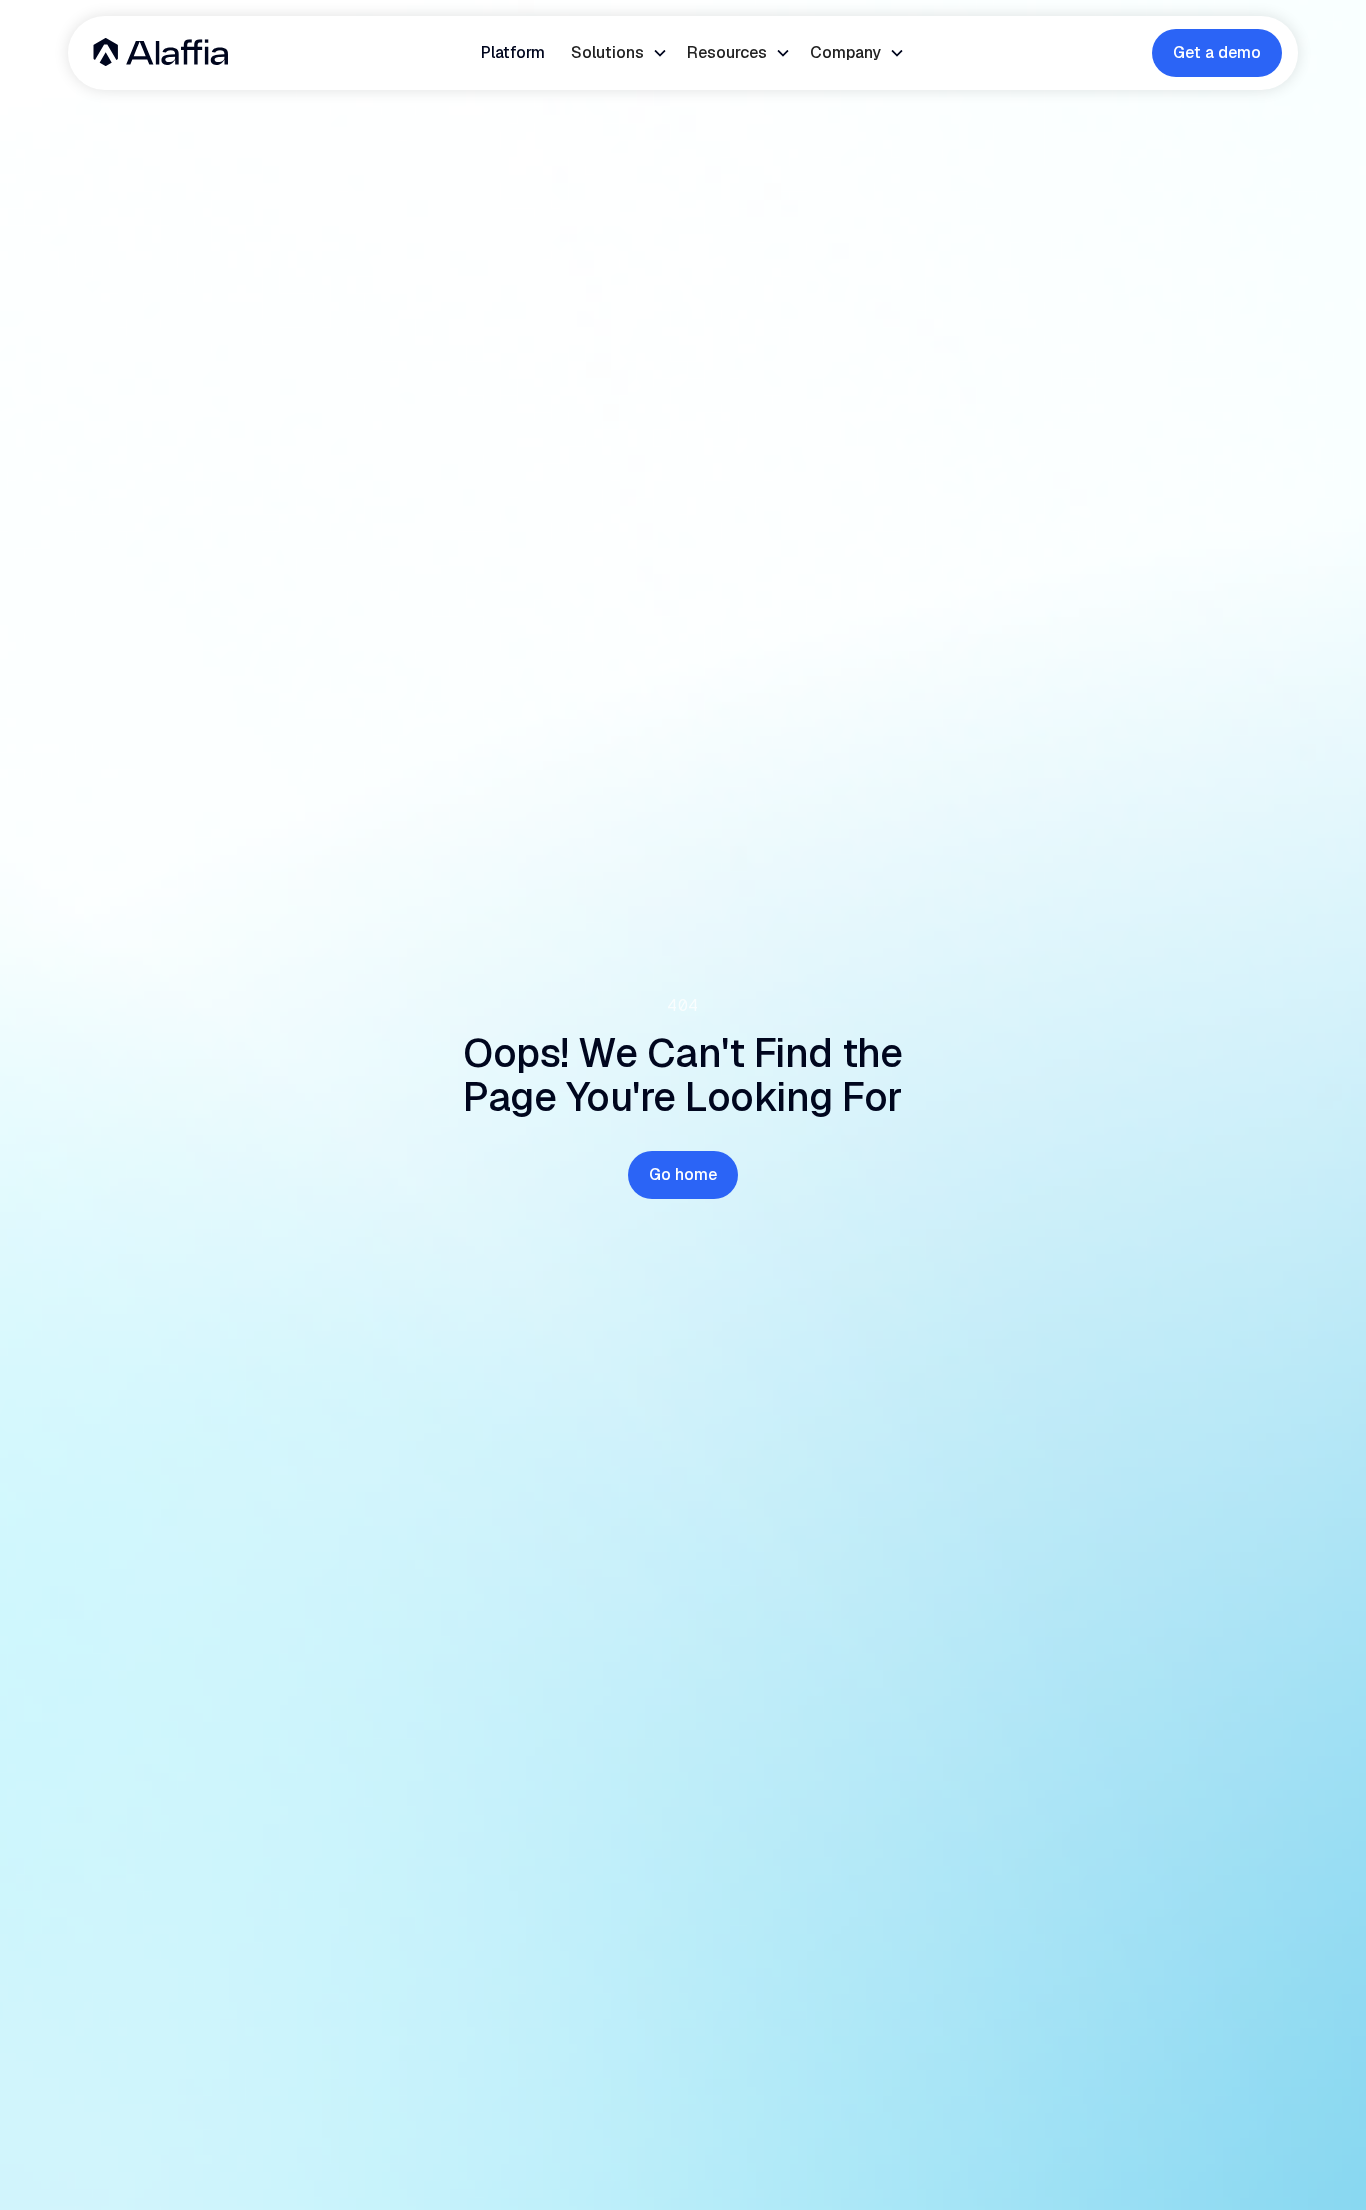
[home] (160, 52)
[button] (619, 53)
